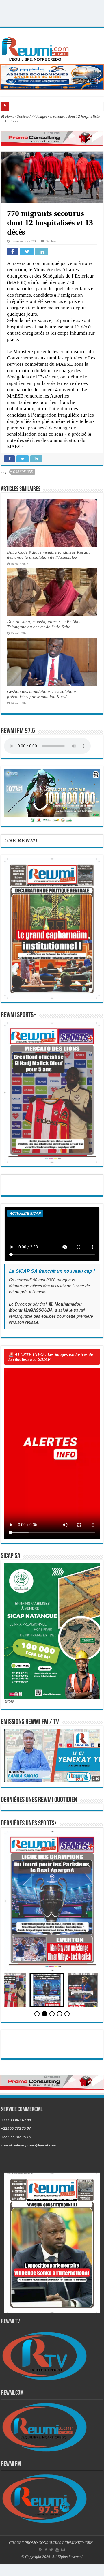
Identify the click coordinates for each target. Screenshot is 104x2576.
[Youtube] (57, 2550)
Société (23, 116)
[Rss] (41, 2550)
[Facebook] (46, 2550)
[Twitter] (51, 2550)
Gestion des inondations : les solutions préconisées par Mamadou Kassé (42, 694)
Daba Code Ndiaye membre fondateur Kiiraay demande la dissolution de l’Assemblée (49, 555)
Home (9, 116)
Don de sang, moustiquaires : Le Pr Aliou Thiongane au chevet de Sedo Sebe (44, 624)
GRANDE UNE (23, 472)
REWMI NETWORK (77, 2543)
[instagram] (63, 2550)
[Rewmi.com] (36, 47)
